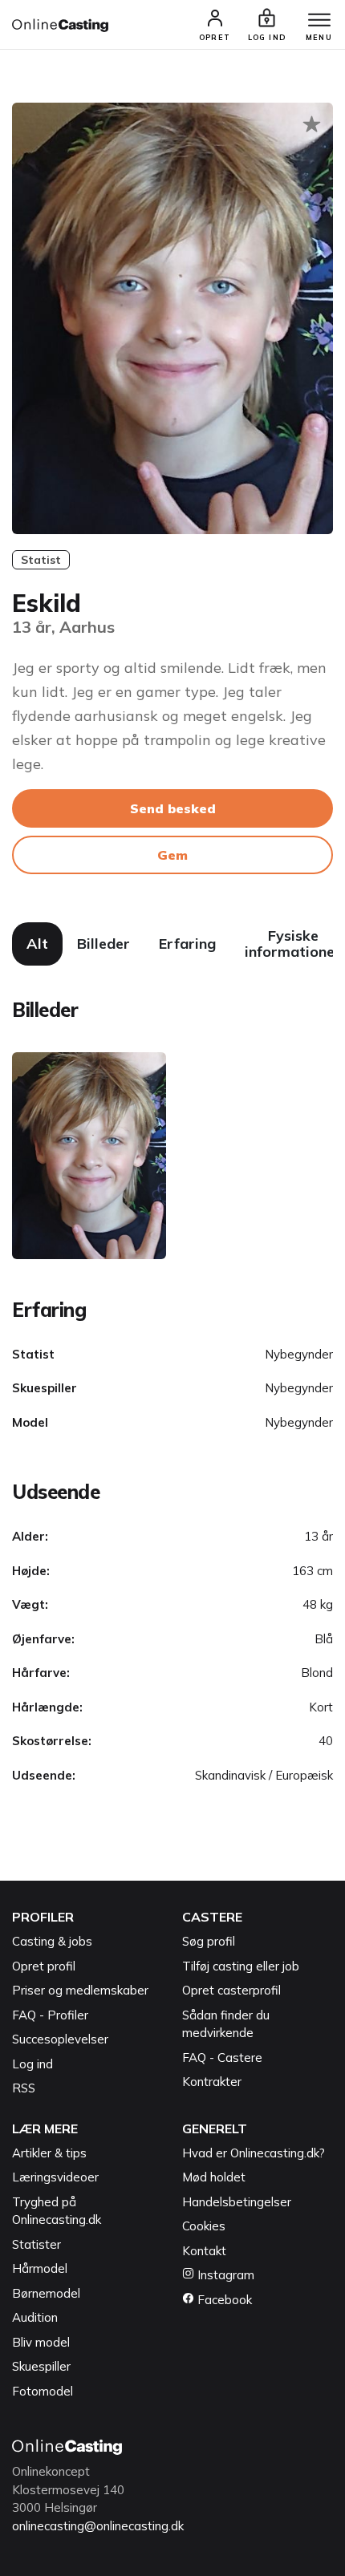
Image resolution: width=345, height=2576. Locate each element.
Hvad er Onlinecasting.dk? (254, 2153)
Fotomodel (43, 2391)
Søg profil (209, 1941)
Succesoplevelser (60, 2039)
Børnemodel (46, 2293)
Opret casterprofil (231, 1990)
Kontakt (204, 2251)
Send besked (173, 808)
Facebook (223, 2300)
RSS (24, 2088)
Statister (37, 2244)
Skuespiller (41, 2366)
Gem (172, 855)
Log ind (32, 2064)
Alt (37, 944)
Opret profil (44, 1966)
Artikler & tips (49, 2153)
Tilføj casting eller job (241, 1966)
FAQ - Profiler (50, 2015)
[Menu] (319, 21)
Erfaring (187, 944)
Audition (35, 2317)
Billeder (103, 944)
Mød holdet (214, 2177)
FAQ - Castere (222, 2058)
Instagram (224, 2275)
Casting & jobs (52, 1941)
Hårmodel (40, 2268)
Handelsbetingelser (237, 2202)
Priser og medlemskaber (80, 1990)
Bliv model (41, 2342)
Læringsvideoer (55, 2177)
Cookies (204, 2226)
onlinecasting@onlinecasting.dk (98, 2526)
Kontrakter (212, 2082)
